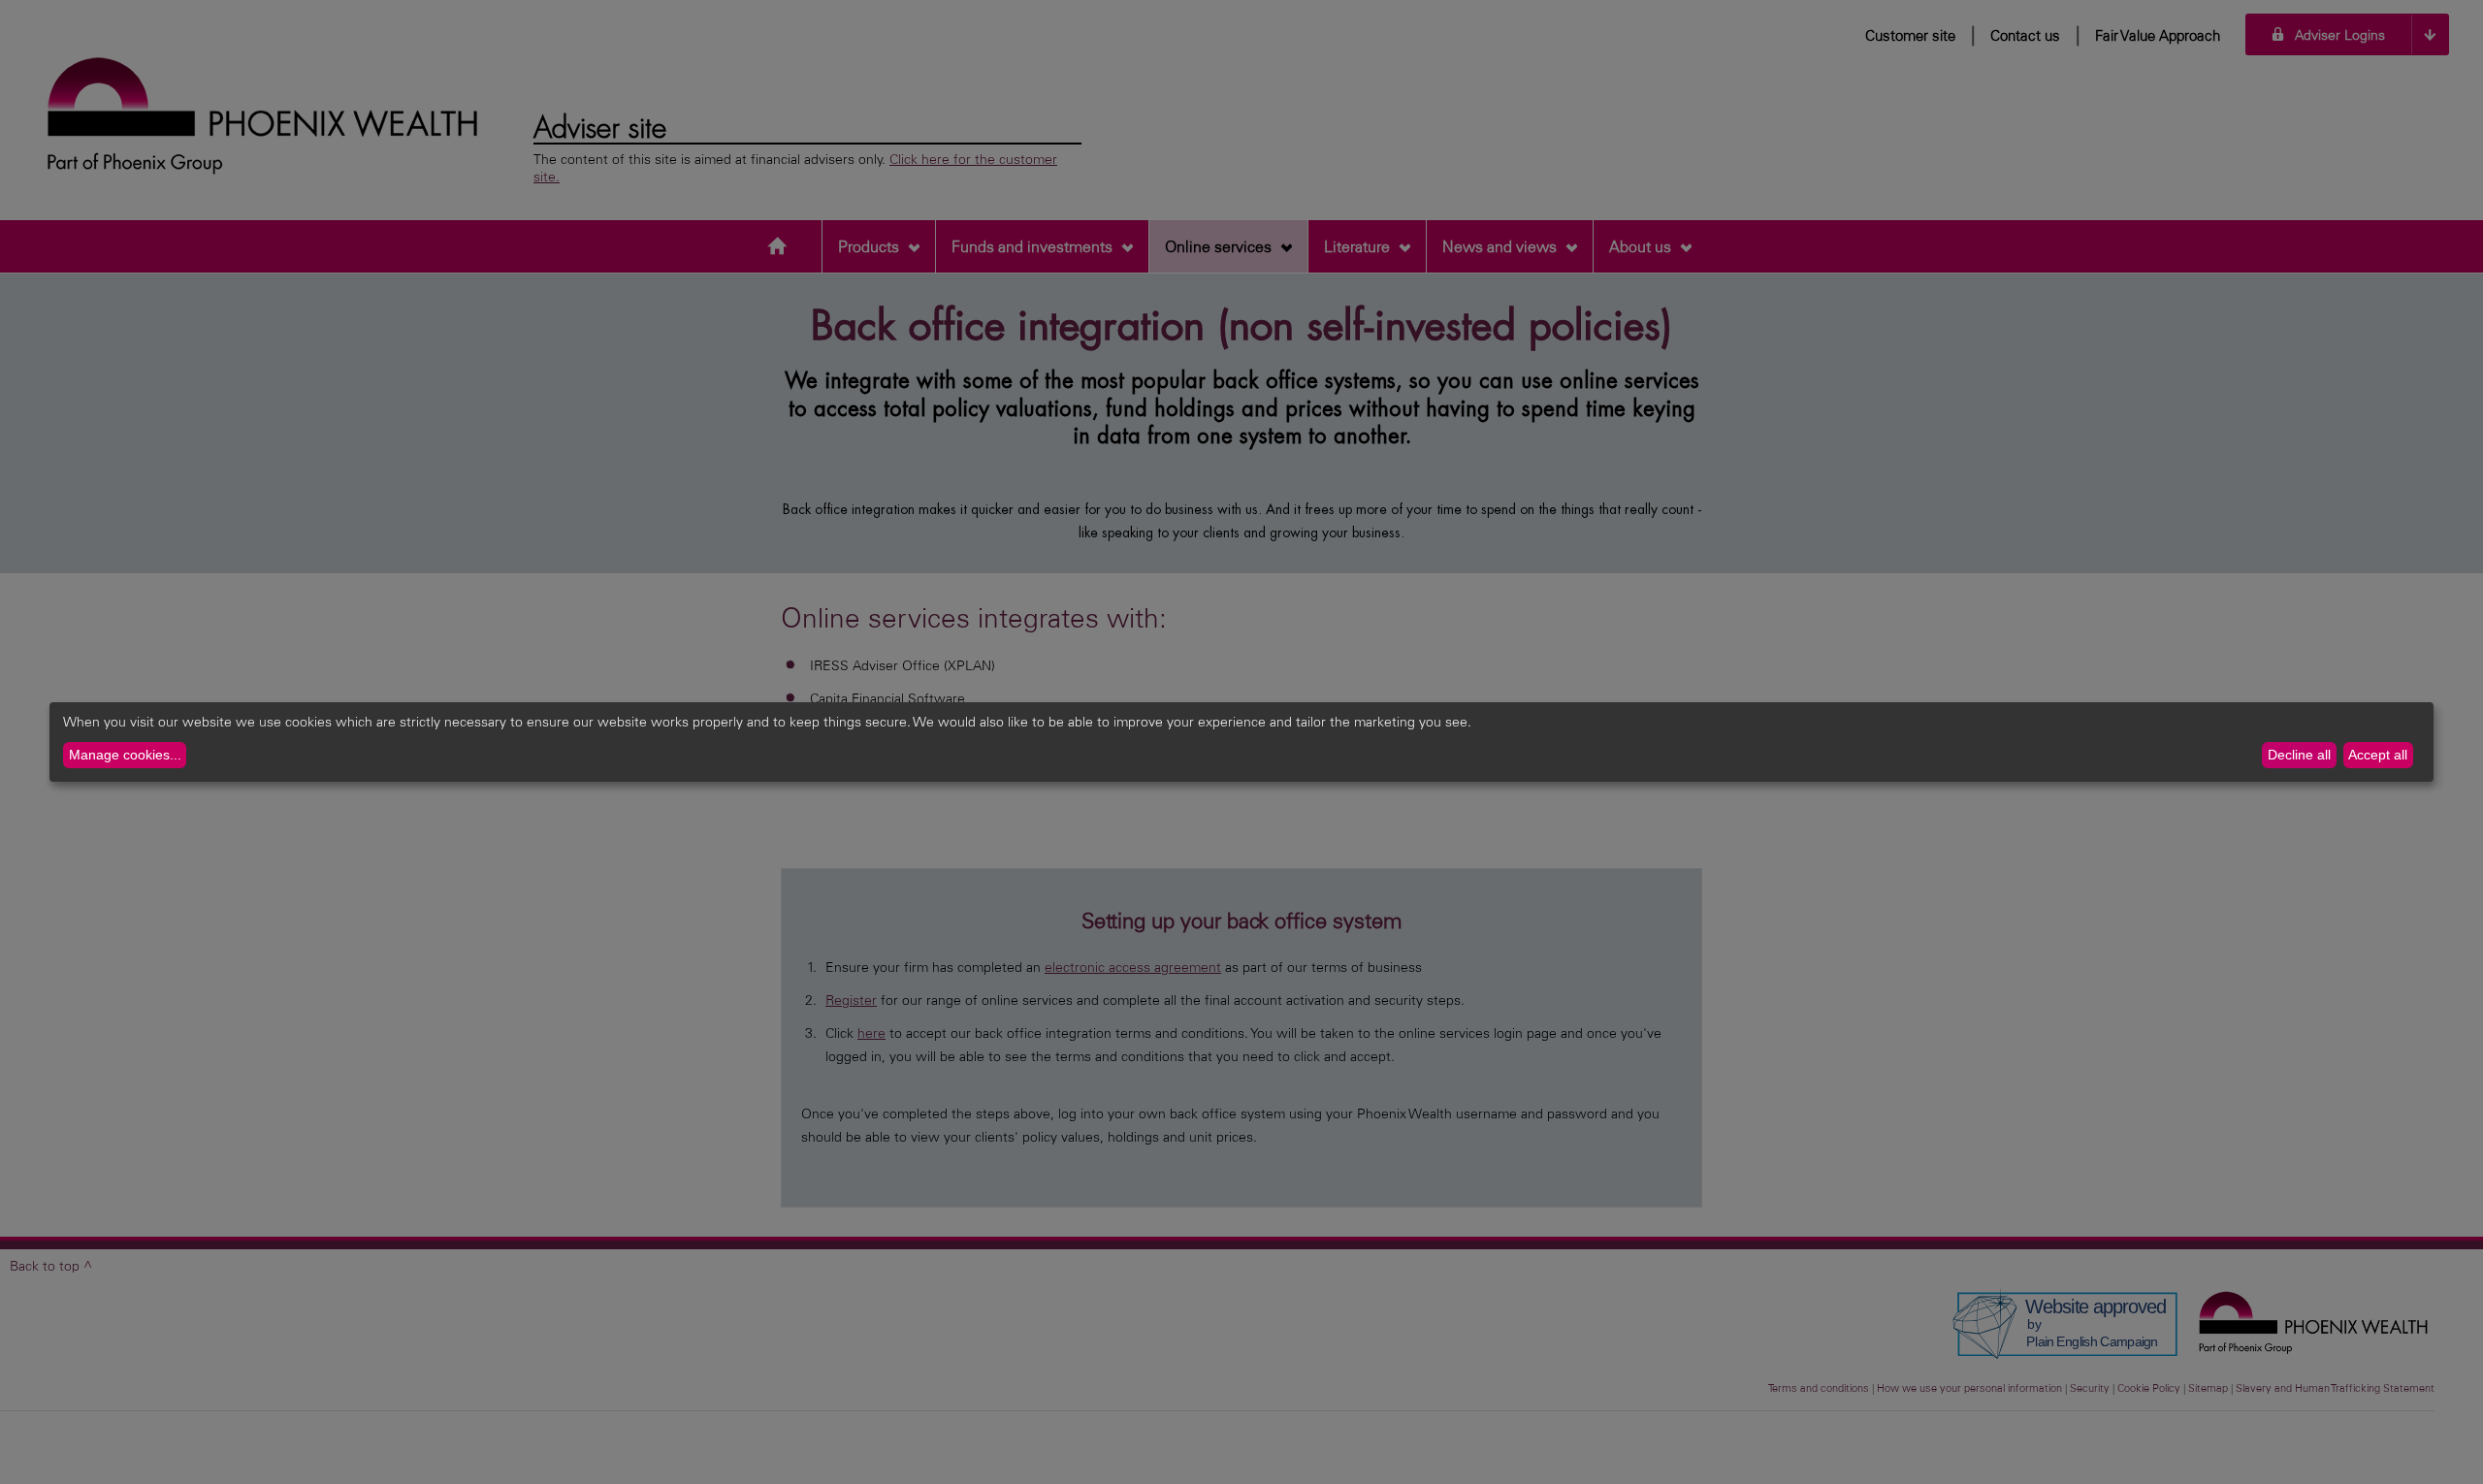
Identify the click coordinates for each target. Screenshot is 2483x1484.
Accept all (2378, 755)
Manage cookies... (125, 755)
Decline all (2299, 755)
